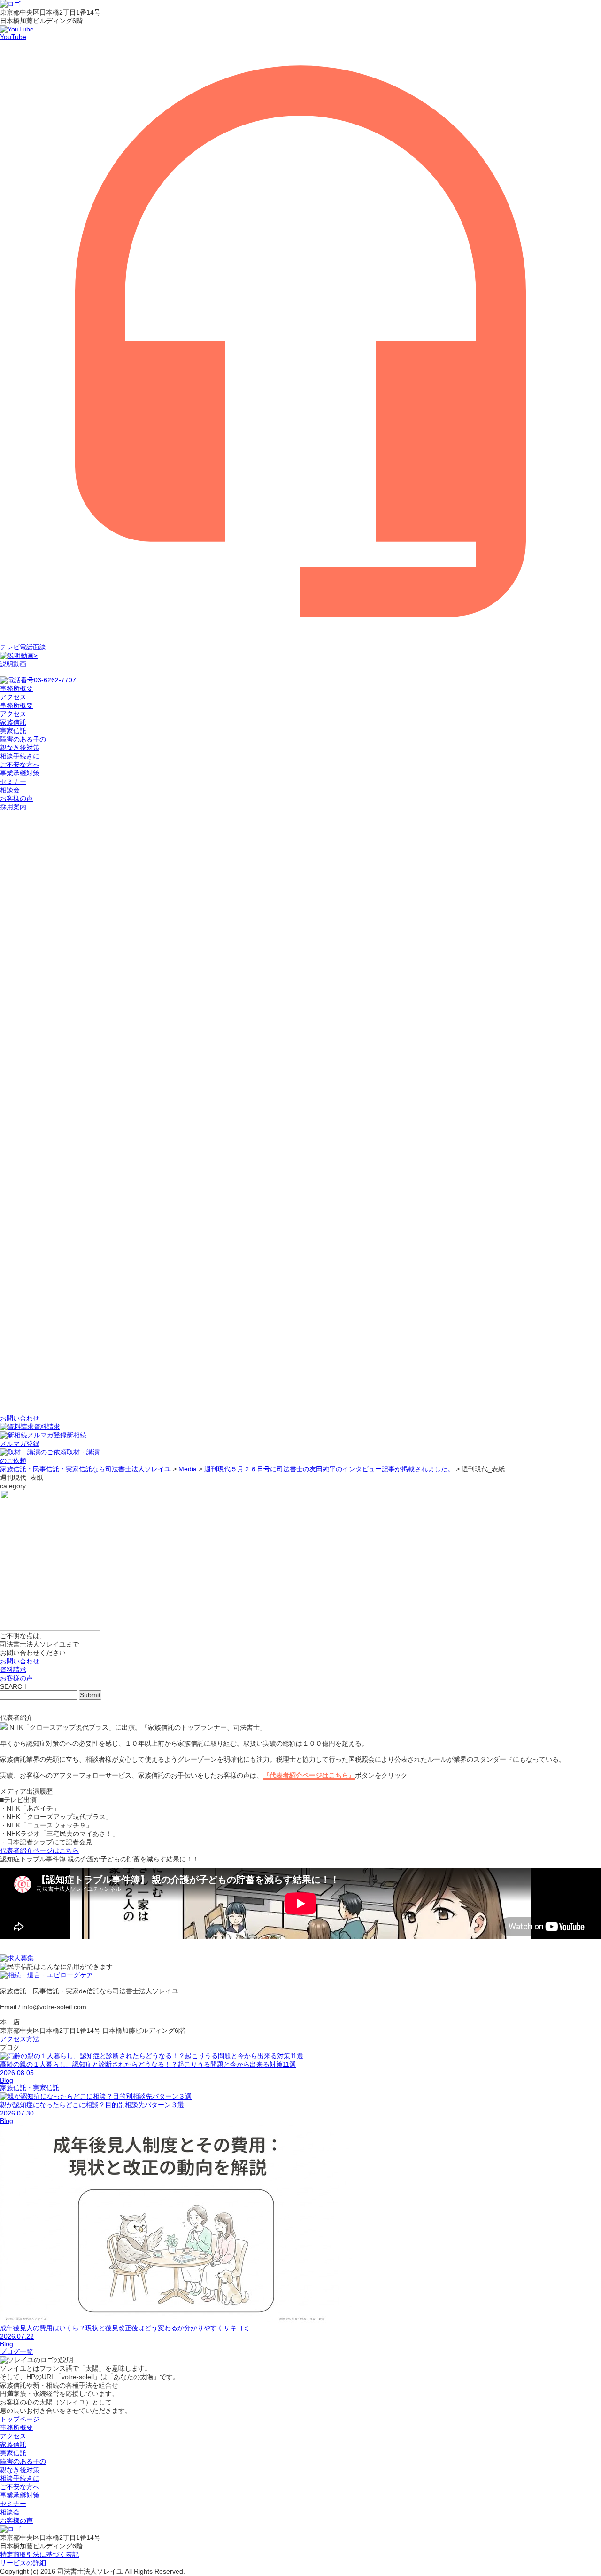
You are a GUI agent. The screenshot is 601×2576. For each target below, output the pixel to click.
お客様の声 (16, 798)
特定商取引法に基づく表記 (39, 2554)
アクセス (13, 714)
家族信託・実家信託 (30, 2088)
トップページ (20, 2419)
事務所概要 (16, 705)
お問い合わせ (20, 1661)
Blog (7, 2080)
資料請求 (47, 1427)
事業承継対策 (20, 773)
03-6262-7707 (55, 680)
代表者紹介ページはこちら (39, 1850)
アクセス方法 (20, 2039)
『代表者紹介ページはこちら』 (309, 1775)
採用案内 (13, 807)
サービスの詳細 (23, 2563)
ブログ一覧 (16, 2351)
